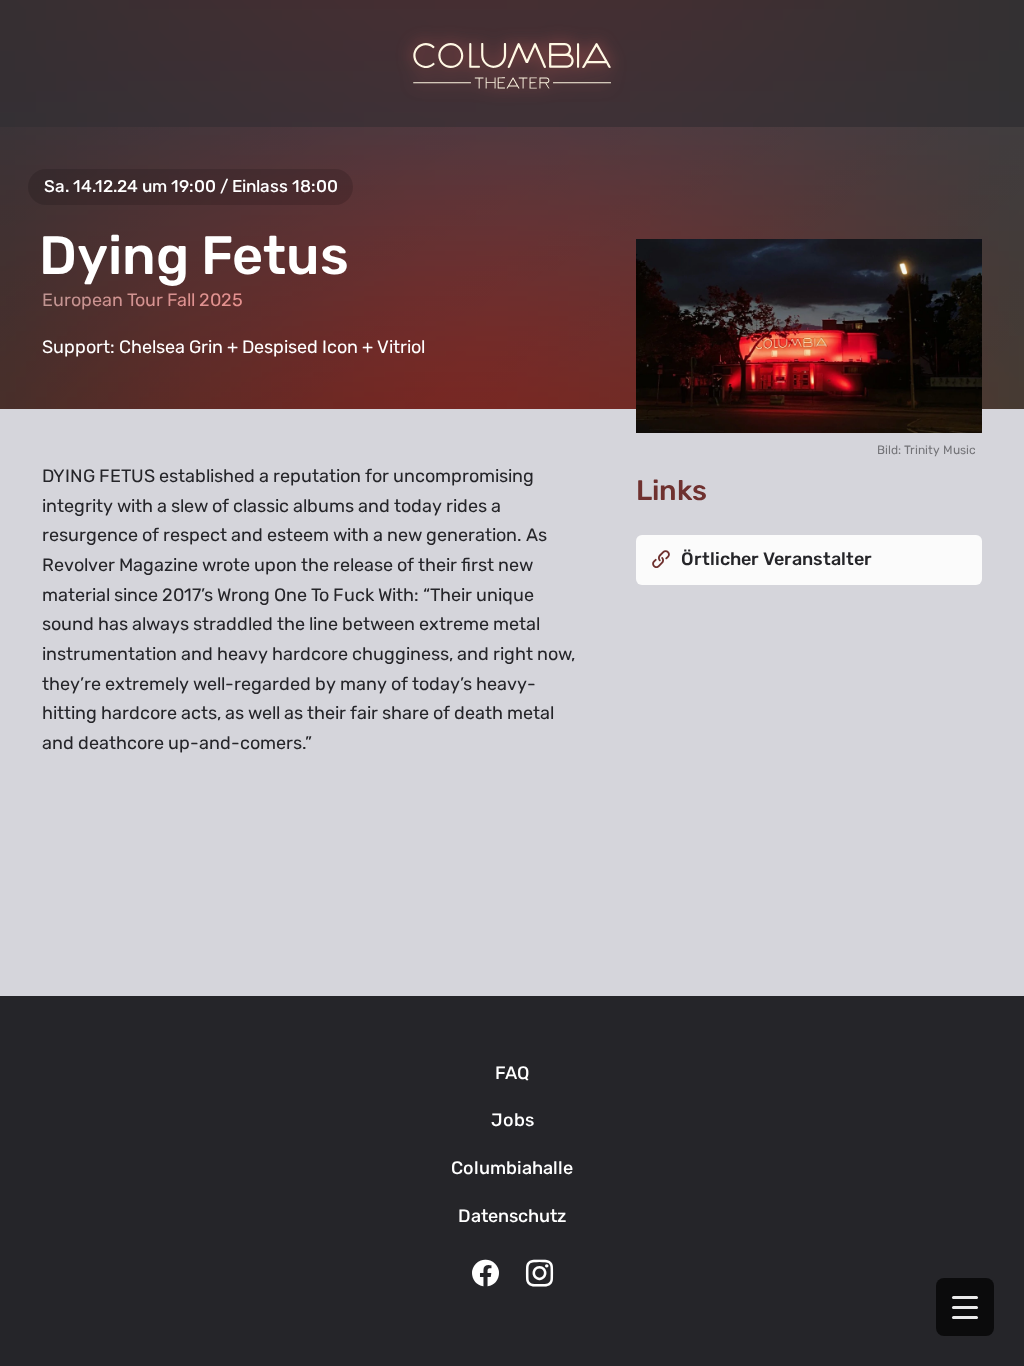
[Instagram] (539, 1276)
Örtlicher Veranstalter (776, 559)
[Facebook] (485, 1276)
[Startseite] (512, 65)
